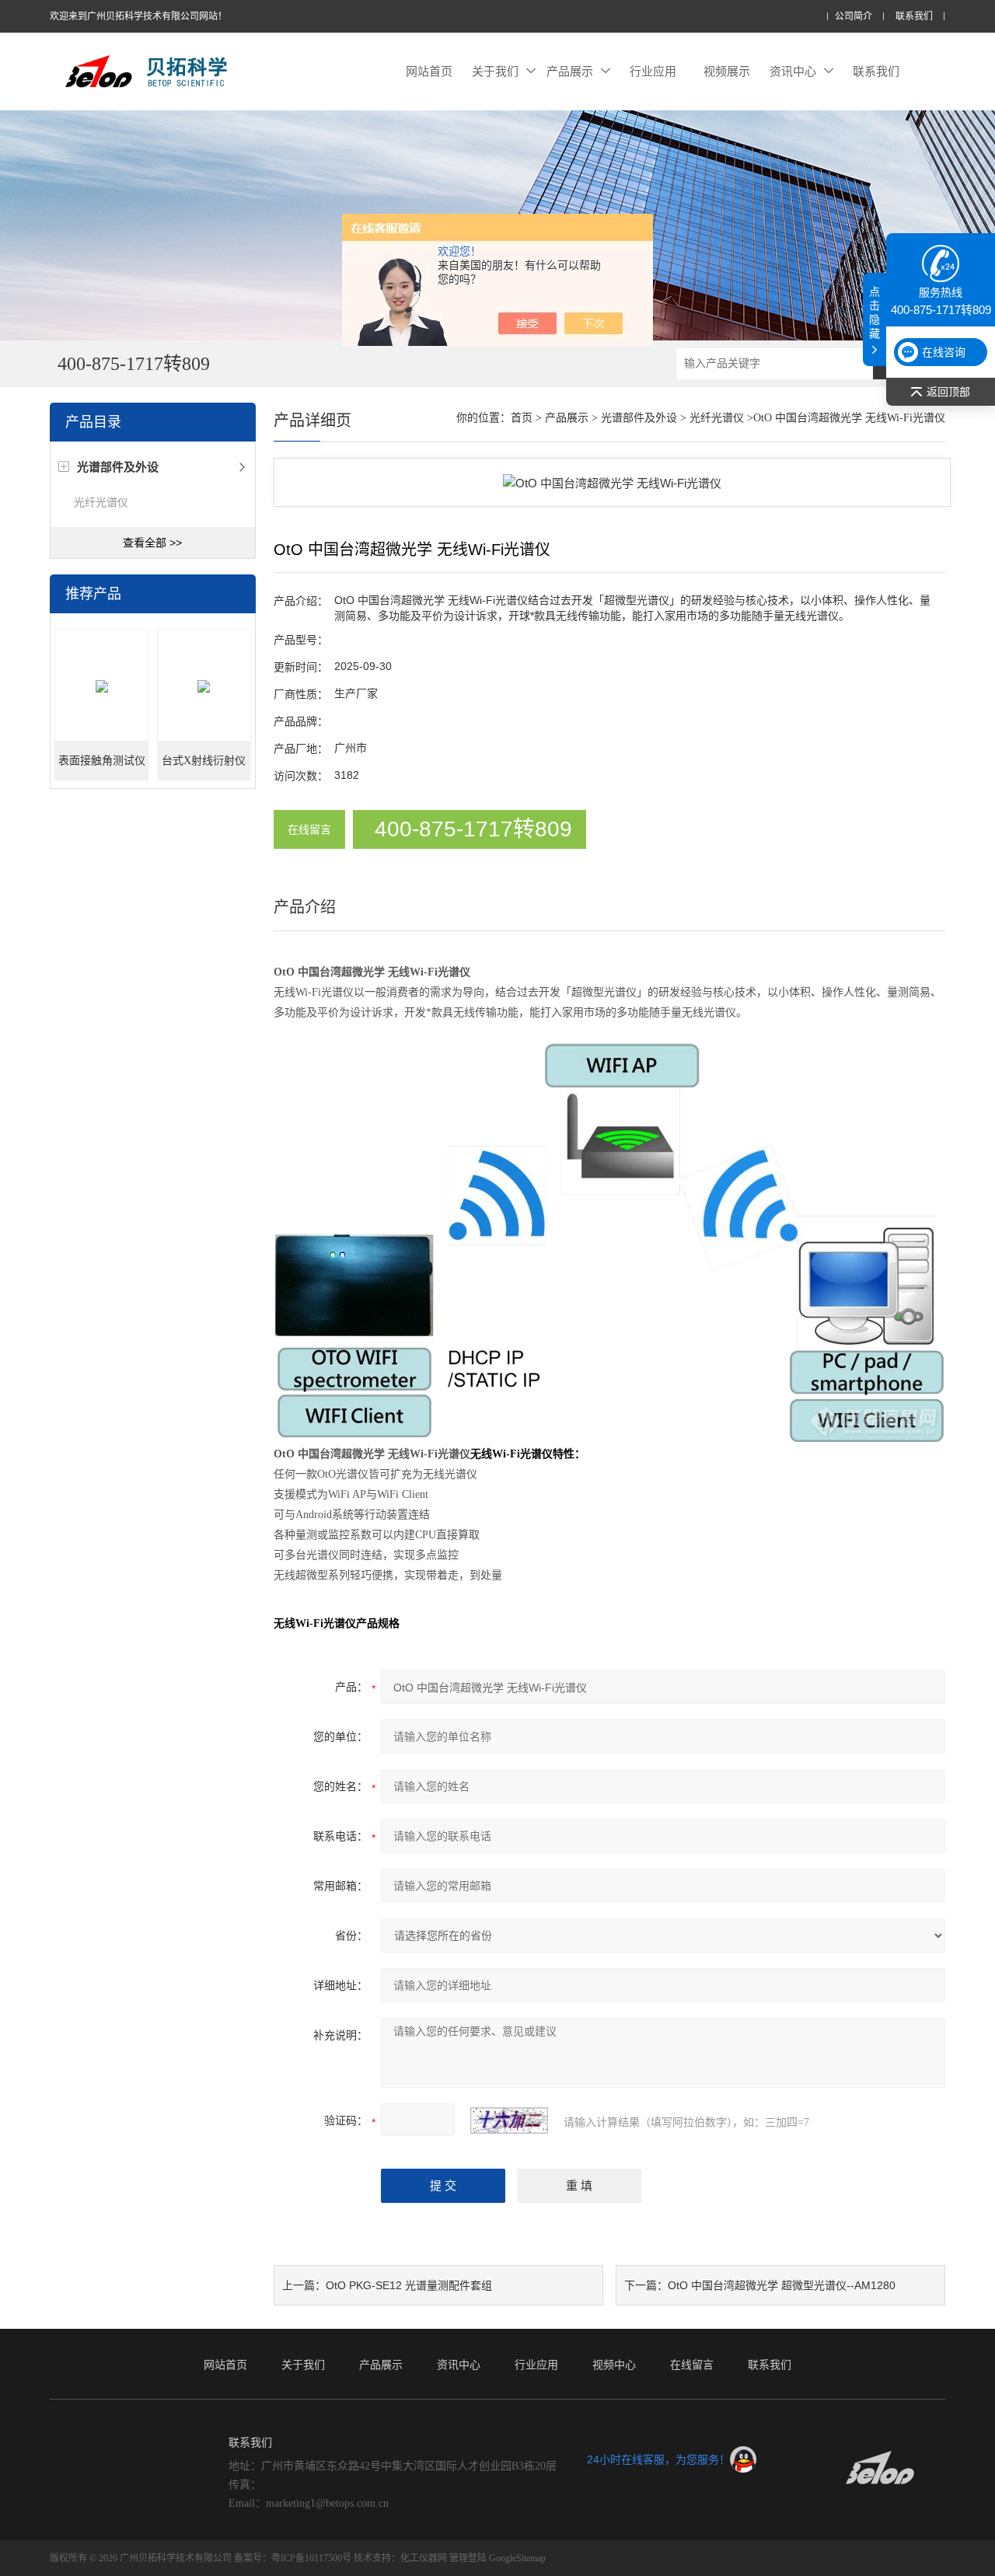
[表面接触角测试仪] (101, 686)
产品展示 (570, 71)
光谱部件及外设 (639, 418)
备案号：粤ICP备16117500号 (293, 2558)
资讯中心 (793, 71)
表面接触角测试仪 (102, 761)
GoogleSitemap (517, 2558)
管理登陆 (468, 2558)
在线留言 (309, 829)
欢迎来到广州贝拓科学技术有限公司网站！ (138, 16)
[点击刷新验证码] (509, 2120)
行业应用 (653, 71)
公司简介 (854, 17)
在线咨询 (944, 352)
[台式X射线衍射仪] (204, 686)
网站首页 (429, 71)
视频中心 (614, 2365)
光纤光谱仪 (101, 502)
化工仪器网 (424, 2558)
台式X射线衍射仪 (204, 761)
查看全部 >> (152, 543)
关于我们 (495, 71)
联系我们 (914, 17)
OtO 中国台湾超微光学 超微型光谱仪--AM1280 (782, 2285)
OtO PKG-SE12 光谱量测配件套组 (409, 2285)
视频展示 (727, 71)
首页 (522, 418)
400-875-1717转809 (473, 829)
